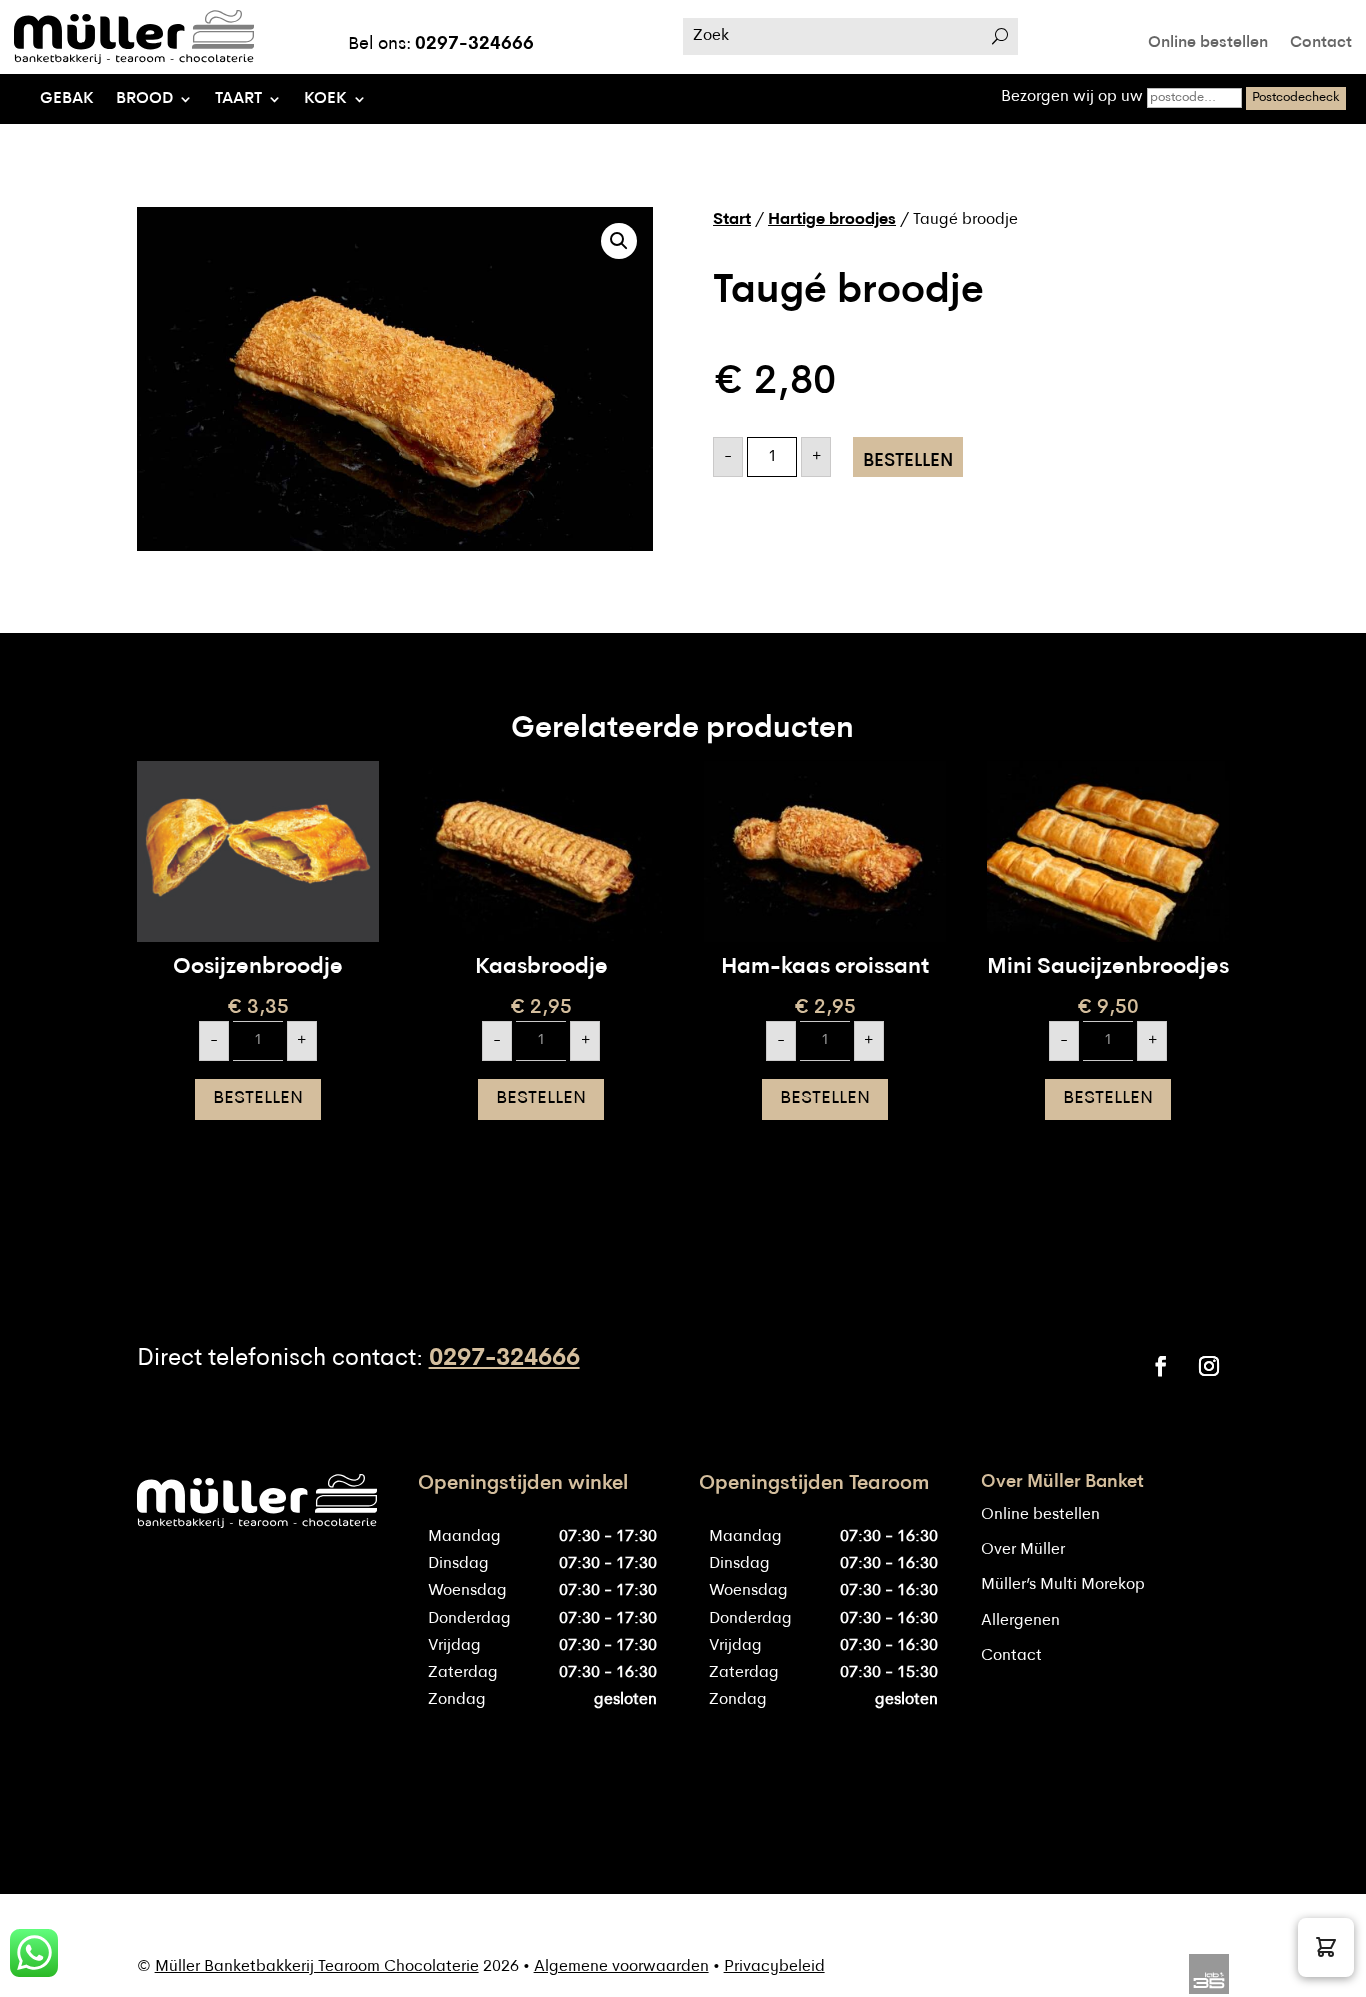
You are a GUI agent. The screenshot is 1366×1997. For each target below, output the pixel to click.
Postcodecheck (1296, 97)
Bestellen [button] (258, 1098)
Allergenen (1020, 1621)
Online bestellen (1208, 43)
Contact (1321, 43)
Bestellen (908, 461)
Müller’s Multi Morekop (1063, 1585)
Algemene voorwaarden (621, 1967)
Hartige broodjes (832, 220)
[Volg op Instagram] (1209, 1366)
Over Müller (1023, 1550)
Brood (144, 99)
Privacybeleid (774, 1967)
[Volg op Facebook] (1161, 1366)
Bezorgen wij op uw (1074, 97)
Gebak (67, 99)
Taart (238, 99)
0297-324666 (474, 44)
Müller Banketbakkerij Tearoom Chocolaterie (317, 1967)
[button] (619, 241)
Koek (325, 99)
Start (732, 220)
